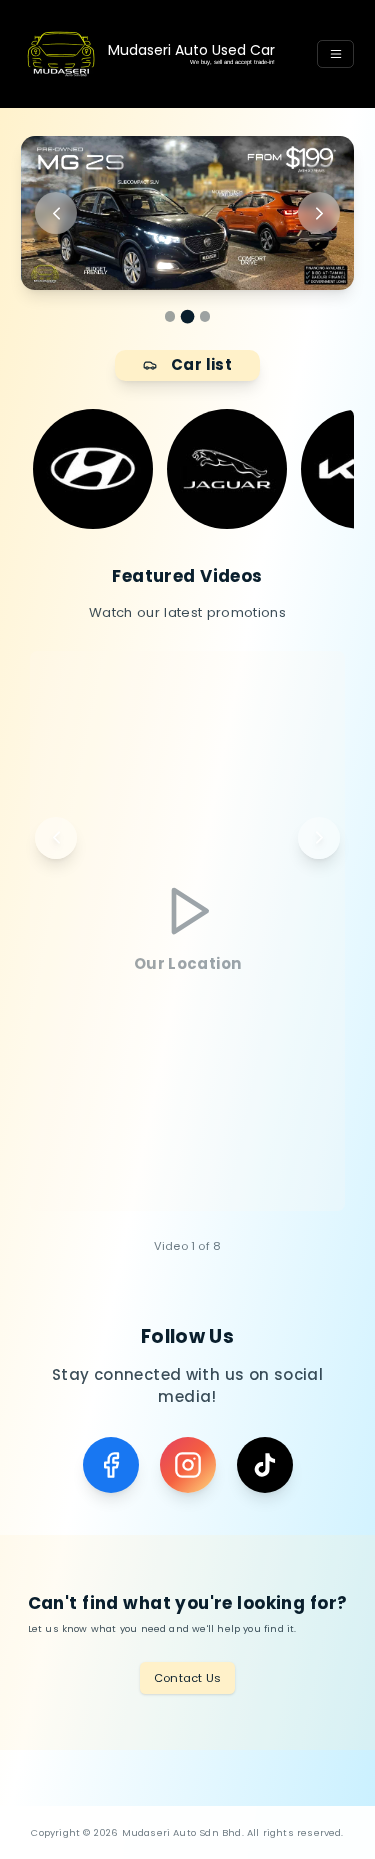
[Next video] (319, 838)
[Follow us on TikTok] (265, 1465)
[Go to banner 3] (205, 316)
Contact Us (187, 1678)
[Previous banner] (56, 213)
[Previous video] (56, 838)
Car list (201, 364)
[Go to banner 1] (170, 316)
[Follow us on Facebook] (111, 1465)
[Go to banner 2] (187, 316)
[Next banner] (319, 213)
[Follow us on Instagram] (188, 1465)
